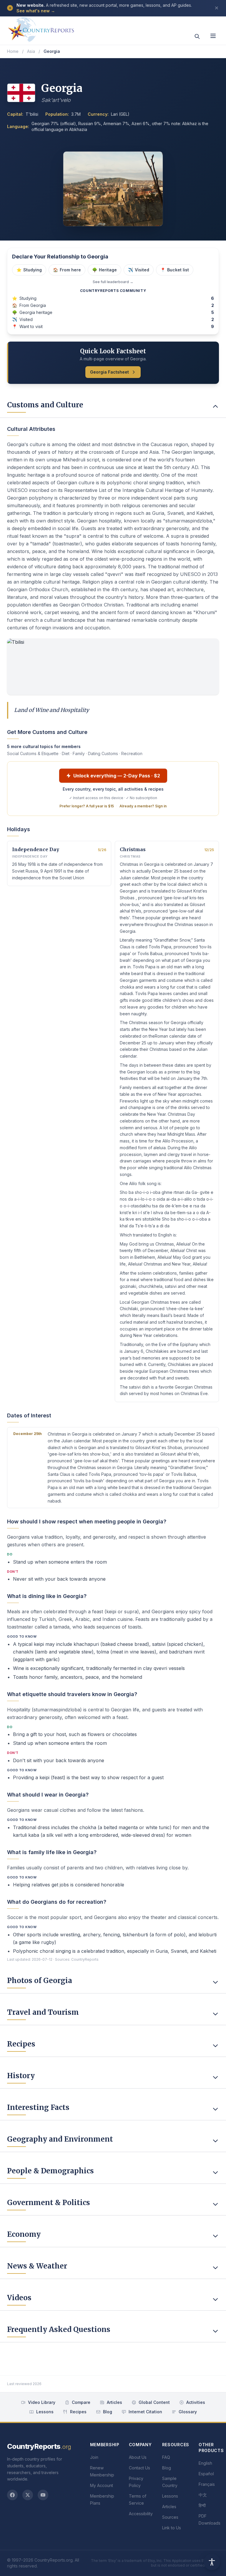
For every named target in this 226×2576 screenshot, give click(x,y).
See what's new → (36, 11)
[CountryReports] (41, 28)
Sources (170, 2517)
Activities (196, 2402)
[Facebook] (12, 2495)
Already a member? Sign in (143, 806)
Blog (108, 2412)
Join (94, 2457)
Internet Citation (145, 2412)
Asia (31, 51)
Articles (114, 2402)
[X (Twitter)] (28, 2495)
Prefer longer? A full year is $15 (87, 806)
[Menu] (213, 36)
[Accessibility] (212, 2562)
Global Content (154, 2402)
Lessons (45, 2412)
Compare (81, 2402)
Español (206, 2474)
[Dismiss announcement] (217, 8)
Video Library (42, 2402)
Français (207, 2484)
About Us (138, 2457)
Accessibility (141, 2514)
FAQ (166, 2457)
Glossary (188, 2412)
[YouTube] (43, 2495)
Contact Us (139, 2468)
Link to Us (172, 2528)
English (205, 2463)
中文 (203, 2495)
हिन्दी (202, 2505)
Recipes (78, 2412)
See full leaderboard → (113, 282)
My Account (102, 2485)
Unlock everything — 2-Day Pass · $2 (117, 776)
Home (13, 51)
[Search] (197, 36)
